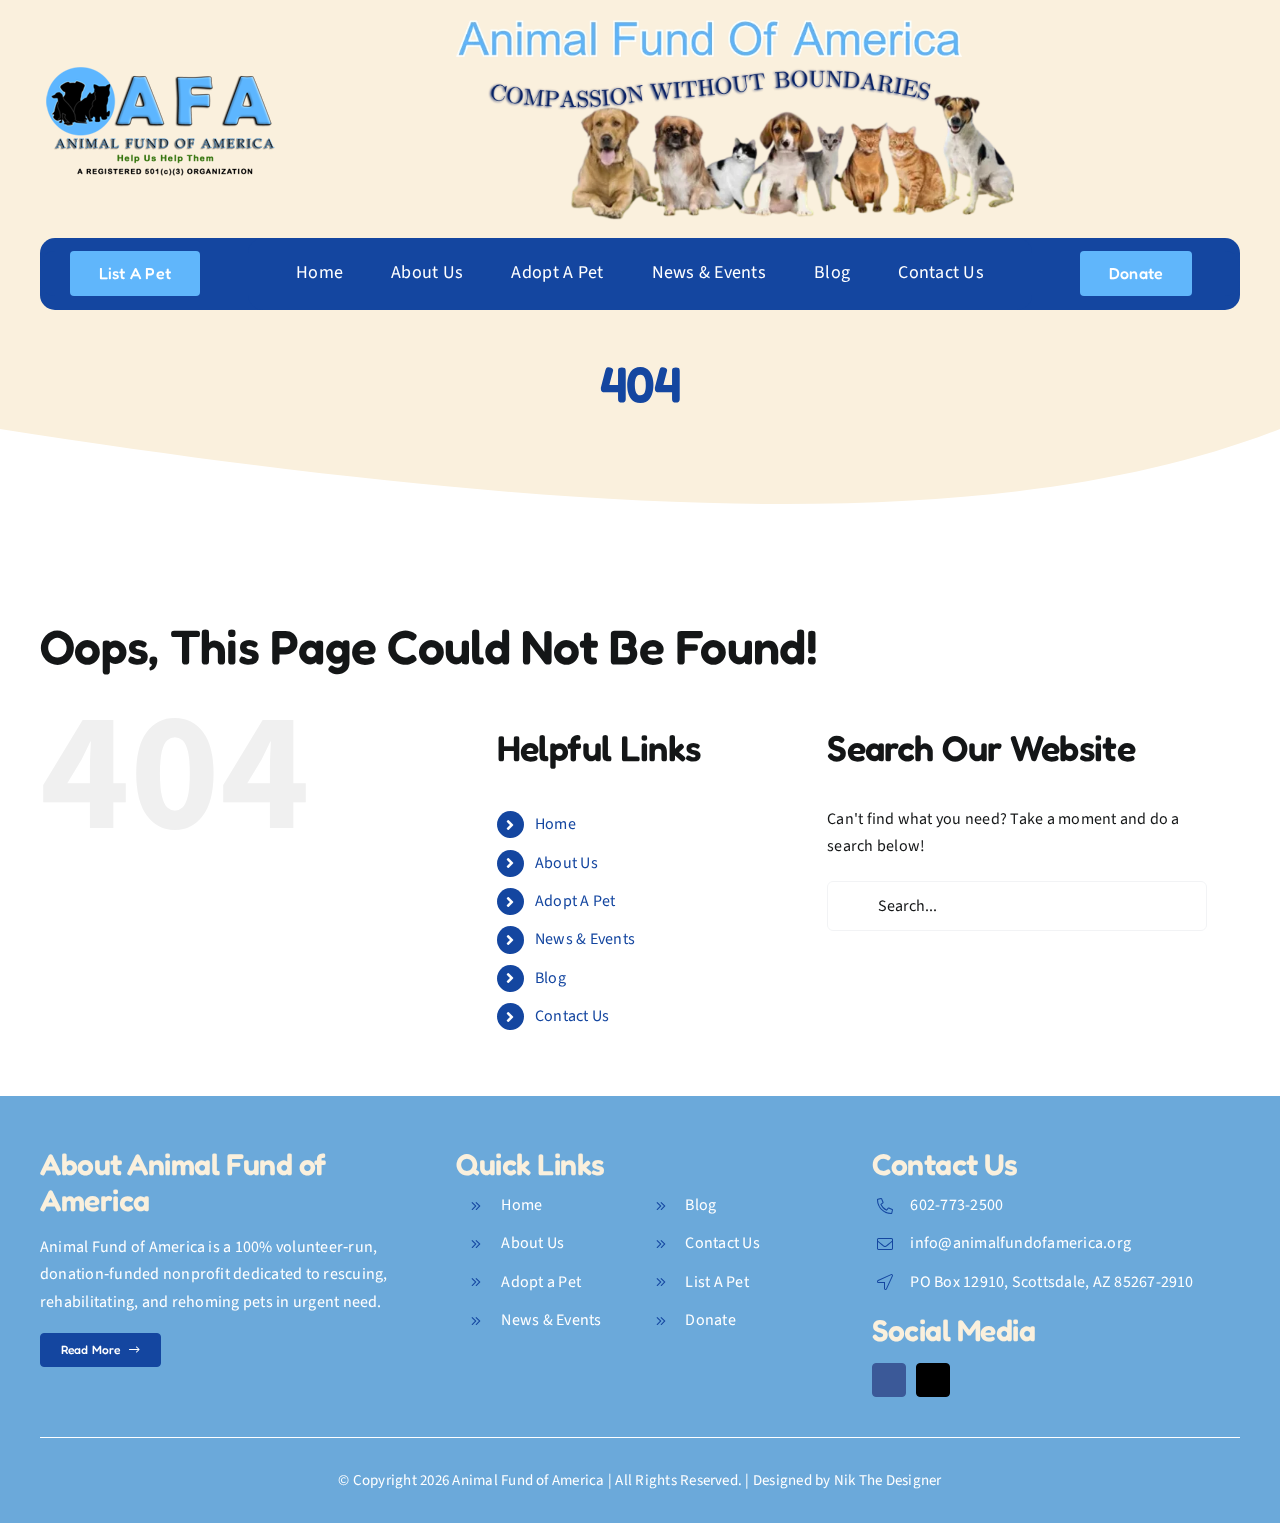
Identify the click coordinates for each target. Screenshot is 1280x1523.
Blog (550, 978)
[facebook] (889, 1380)
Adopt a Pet (541, 1282)
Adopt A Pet (575, 901)
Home (555, 824)
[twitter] (933, 1380)
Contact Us (572, 1016)
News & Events (585, 939)
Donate (710, 1320)
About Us (566, 863)
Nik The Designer (888, 1480)
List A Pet (716, 1282)
